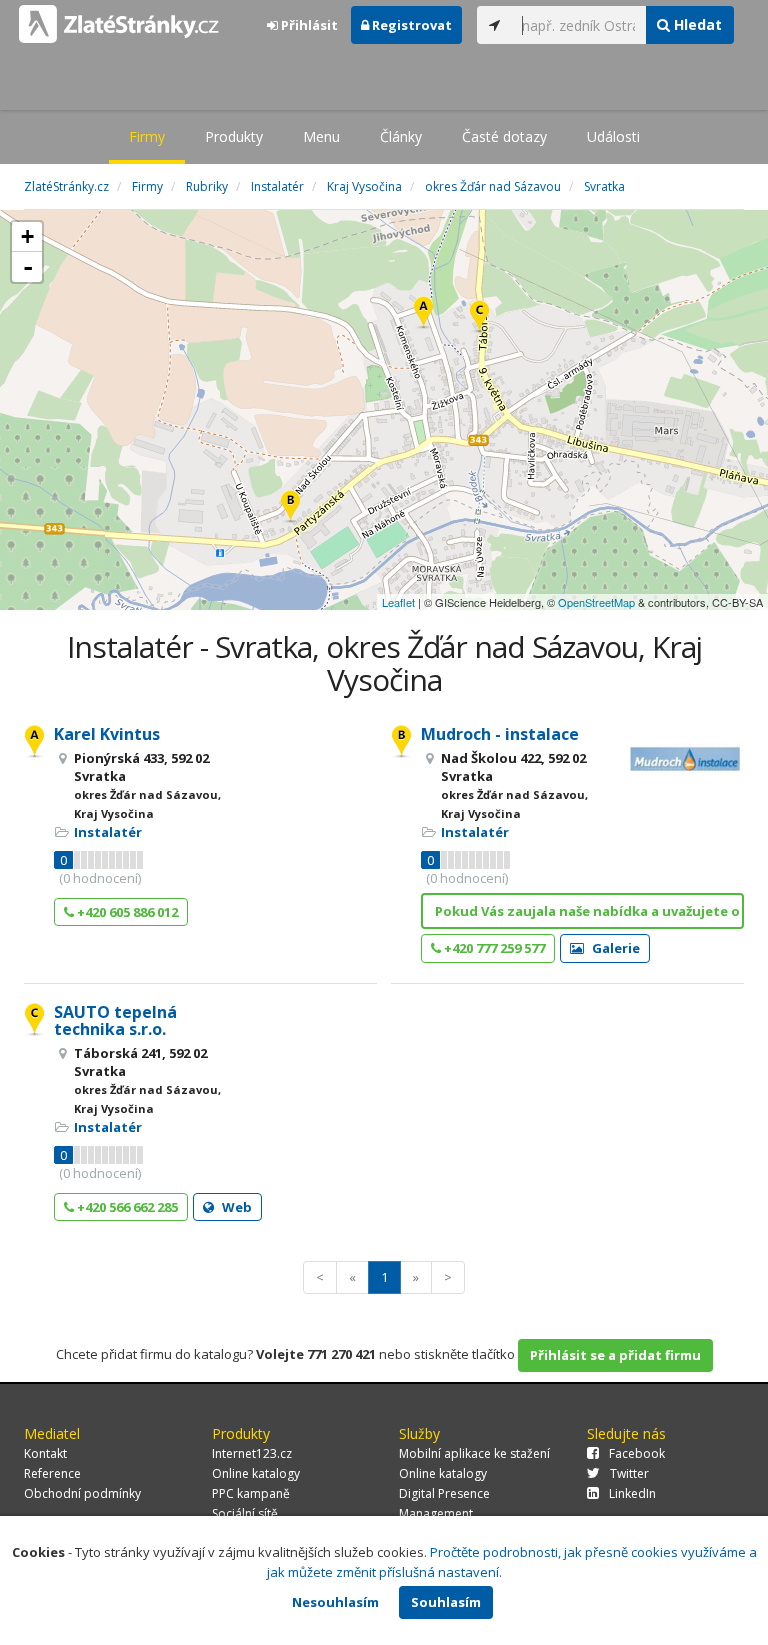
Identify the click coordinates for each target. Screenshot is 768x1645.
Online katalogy (256, 1473)
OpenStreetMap (596, 602)
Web (235, 1207)
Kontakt (45, 1453)
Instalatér (108, 832)
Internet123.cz (252, 1453)
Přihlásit (308, 25)
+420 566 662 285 (126, 1207)
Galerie (614, 948)
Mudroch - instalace (500, 734)
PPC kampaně (251, 1493)
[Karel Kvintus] (423, 313)
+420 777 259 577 (493, 948)
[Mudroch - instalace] (290, 507)
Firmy (147, 136)
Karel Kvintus (107, 734)
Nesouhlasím (335, 1602)
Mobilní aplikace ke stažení (474, 1453)
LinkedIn (632, 1493)
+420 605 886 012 (126, 912)
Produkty (234, 136)
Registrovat (410, 25)
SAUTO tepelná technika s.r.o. (115, 1021)
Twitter (629, 1473)
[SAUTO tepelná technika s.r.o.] (479, 317)
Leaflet (398, 602)
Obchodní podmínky (82, 1493)
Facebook (637, 1453)
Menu (321, 136)
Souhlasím (446, 1602)
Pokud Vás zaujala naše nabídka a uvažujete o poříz (589, 911)
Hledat (696, 24)
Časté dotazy (504, 136)
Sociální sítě (245, 1513)
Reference (52, 1473)
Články (401, 136)
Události (613, 136)
